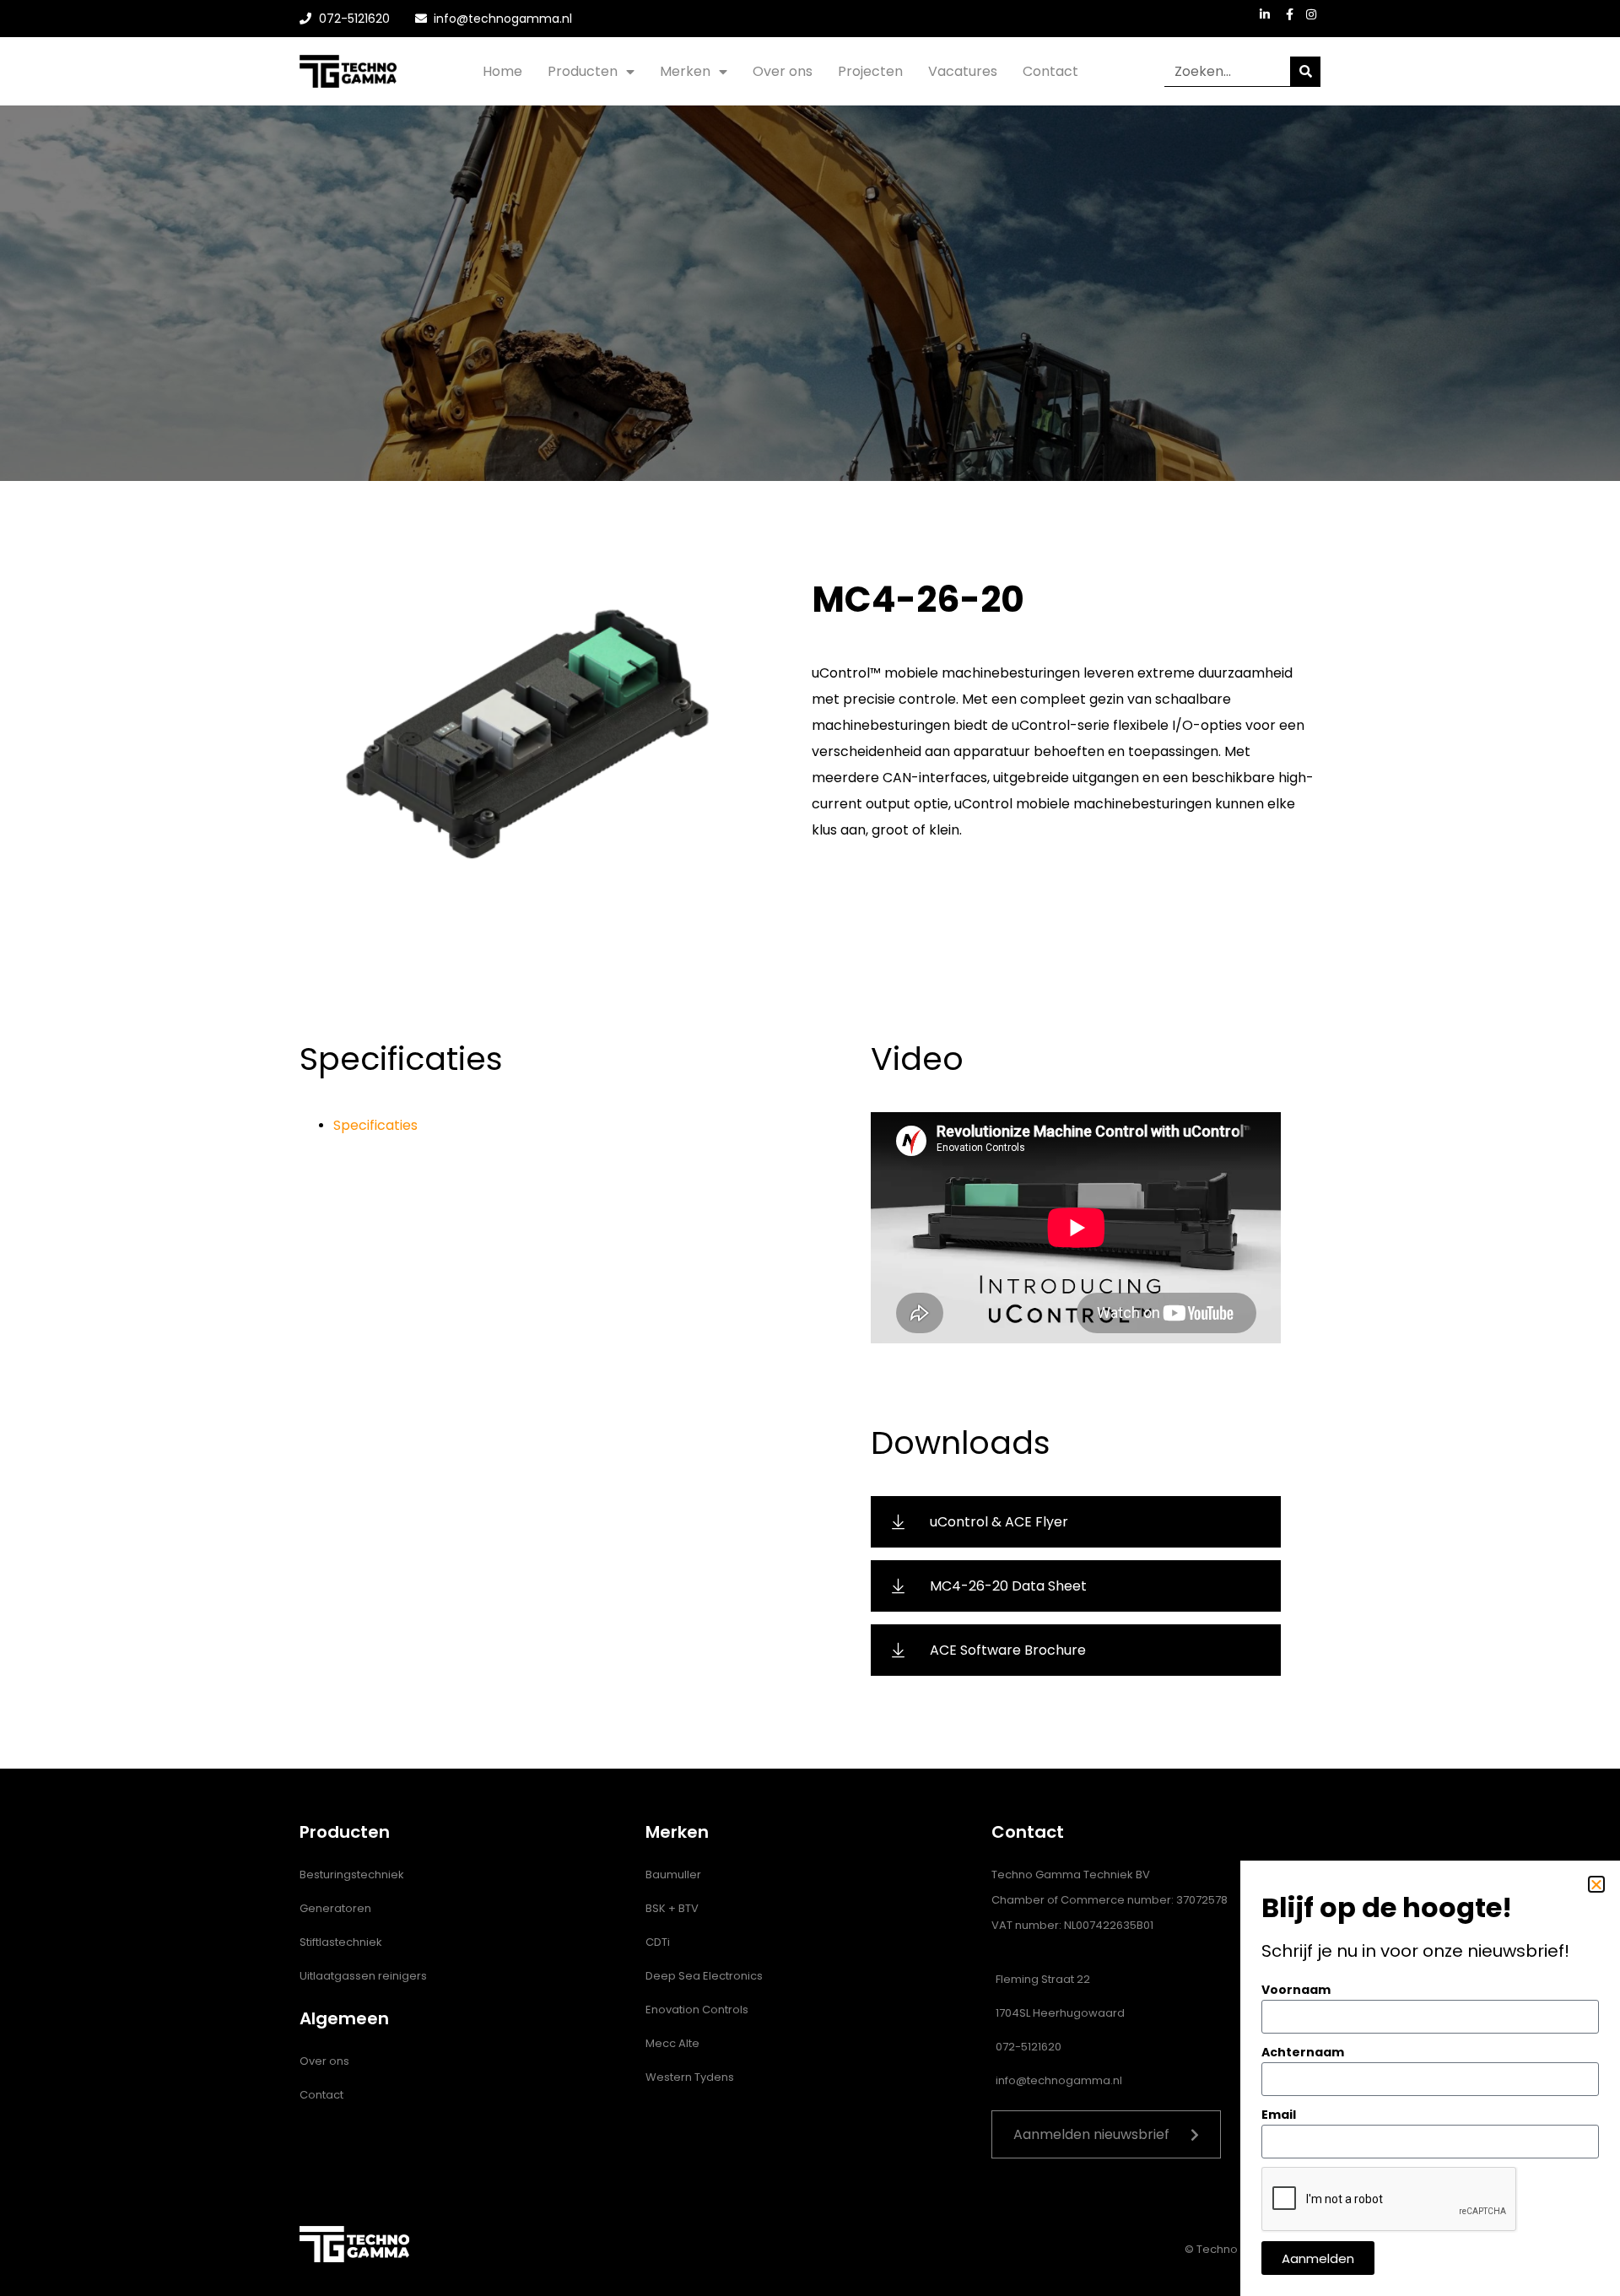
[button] (1596, 1884)
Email (1279, 2115)
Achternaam (1303, 2052)
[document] (810, 1148)
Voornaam (1296, 1990)
